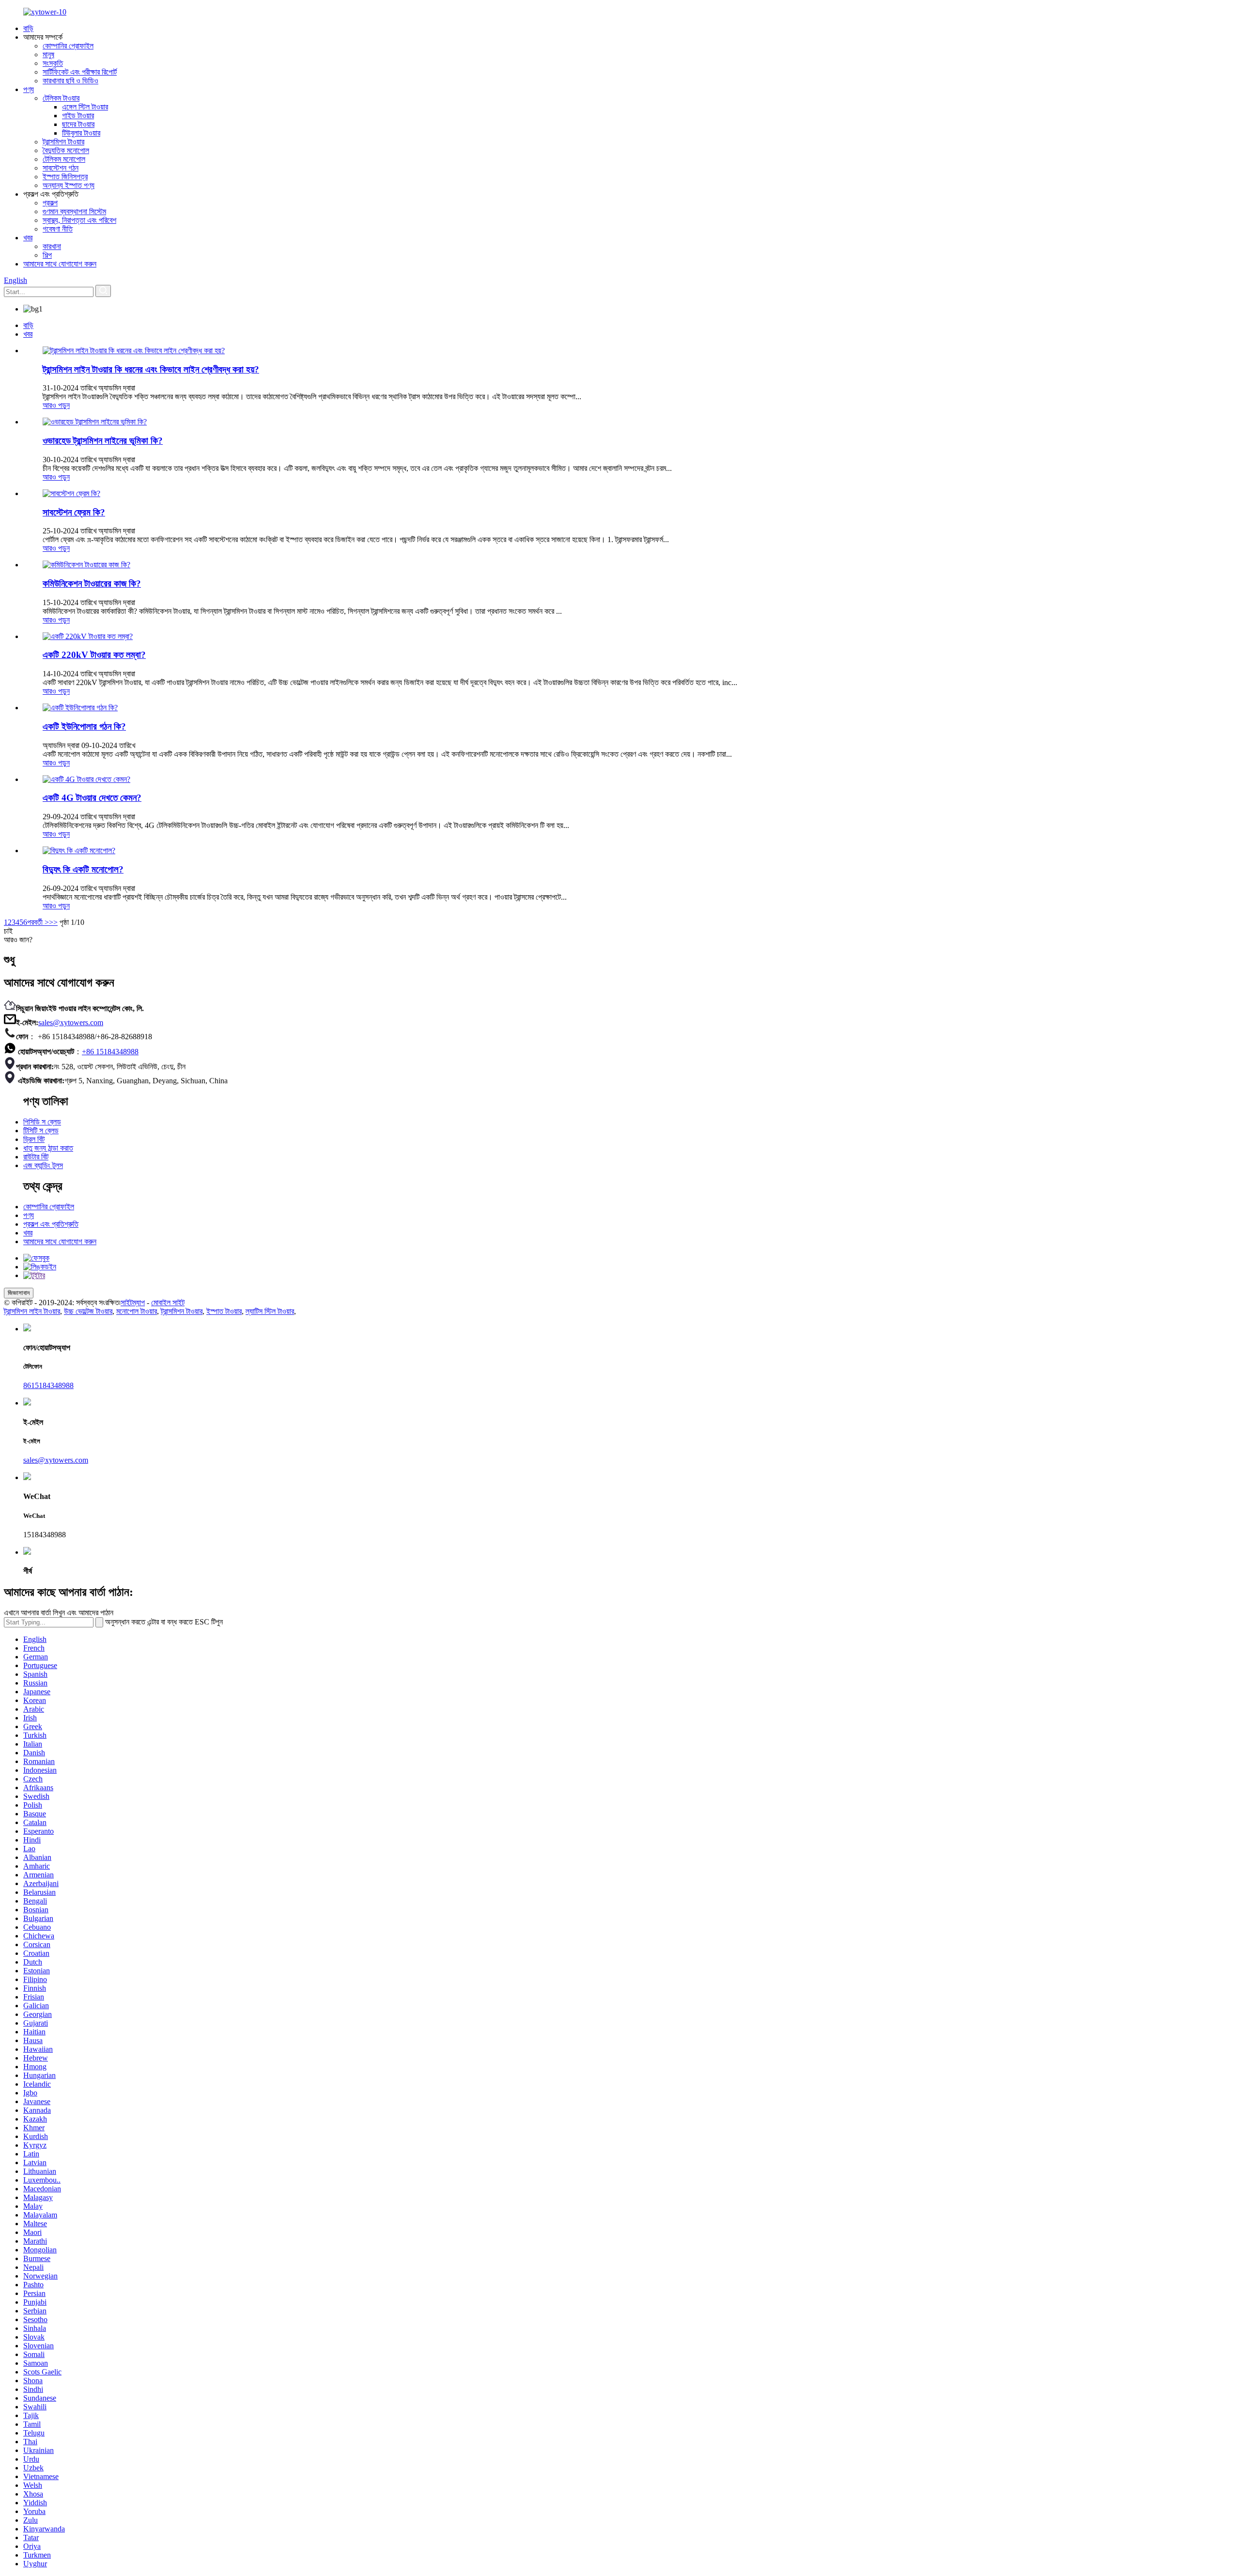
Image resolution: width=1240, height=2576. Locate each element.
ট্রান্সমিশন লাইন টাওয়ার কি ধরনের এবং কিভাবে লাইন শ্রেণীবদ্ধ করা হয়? (151, 369)
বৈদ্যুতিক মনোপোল (66, 150)
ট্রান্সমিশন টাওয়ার (63, 142)
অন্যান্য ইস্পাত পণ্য (69, 185)
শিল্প (47, 255)
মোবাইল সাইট (168, 1303)
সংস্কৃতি (53, 63)
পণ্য (29, 89)
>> (53, 922)
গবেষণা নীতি (58, 229)
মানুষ (48, 55)
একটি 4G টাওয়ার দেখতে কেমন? (92, 798)
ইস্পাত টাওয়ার (224, 1311)
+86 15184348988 (110, 1052)
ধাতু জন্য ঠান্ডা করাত (48, 1148)
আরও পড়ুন (56, 405)
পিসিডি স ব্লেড (42, 1122)
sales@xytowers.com (71, 1023)
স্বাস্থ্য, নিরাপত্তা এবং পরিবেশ (79, 220)
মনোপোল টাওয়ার (137, 1311)
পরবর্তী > (38, 922)
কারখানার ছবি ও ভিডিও (70, 81)
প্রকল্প (50, 203)
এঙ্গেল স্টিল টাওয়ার (85, 107)
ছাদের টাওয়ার (78, 124)
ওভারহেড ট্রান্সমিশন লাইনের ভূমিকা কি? (103, 441)
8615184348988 (48, 1385)
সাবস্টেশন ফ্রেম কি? (74, 512)
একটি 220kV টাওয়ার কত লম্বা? (94, 655)
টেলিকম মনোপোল (64, 159)
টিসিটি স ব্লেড (41, 1131)
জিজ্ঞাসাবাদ (19, 1293)
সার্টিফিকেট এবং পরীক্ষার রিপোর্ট (80, 72)
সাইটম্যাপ (133, 1303)
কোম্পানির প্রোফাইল (68, 46)
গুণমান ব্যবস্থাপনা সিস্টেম (74, 211)
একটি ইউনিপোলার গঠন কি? (84, 726)
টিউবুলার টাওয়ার (81, 133)
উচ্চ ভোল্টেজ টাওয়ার (88, 1311)
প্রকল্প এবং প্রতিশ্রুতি (51, 1224)
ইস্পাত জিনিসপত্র (65, 177)
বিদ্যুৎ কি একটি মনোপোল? (83, 869)
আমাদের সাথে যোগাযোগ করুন (60, 264)
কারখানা (52, 246)
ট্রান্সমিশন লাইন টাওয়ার (32, 1311)
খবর (28, 238)
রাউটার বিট (36, 1157)
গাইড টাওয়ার (78, 116)
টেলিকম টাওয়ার (61, 98)
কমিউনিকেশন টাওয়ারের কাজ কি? (92, 584)
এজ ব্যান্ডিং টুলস (43, 1165)
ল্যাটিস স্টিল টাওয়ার (270, 1311)
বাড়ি (28, 28)
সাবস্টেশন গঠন (61, 168)
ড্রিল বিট (34, 1139)
